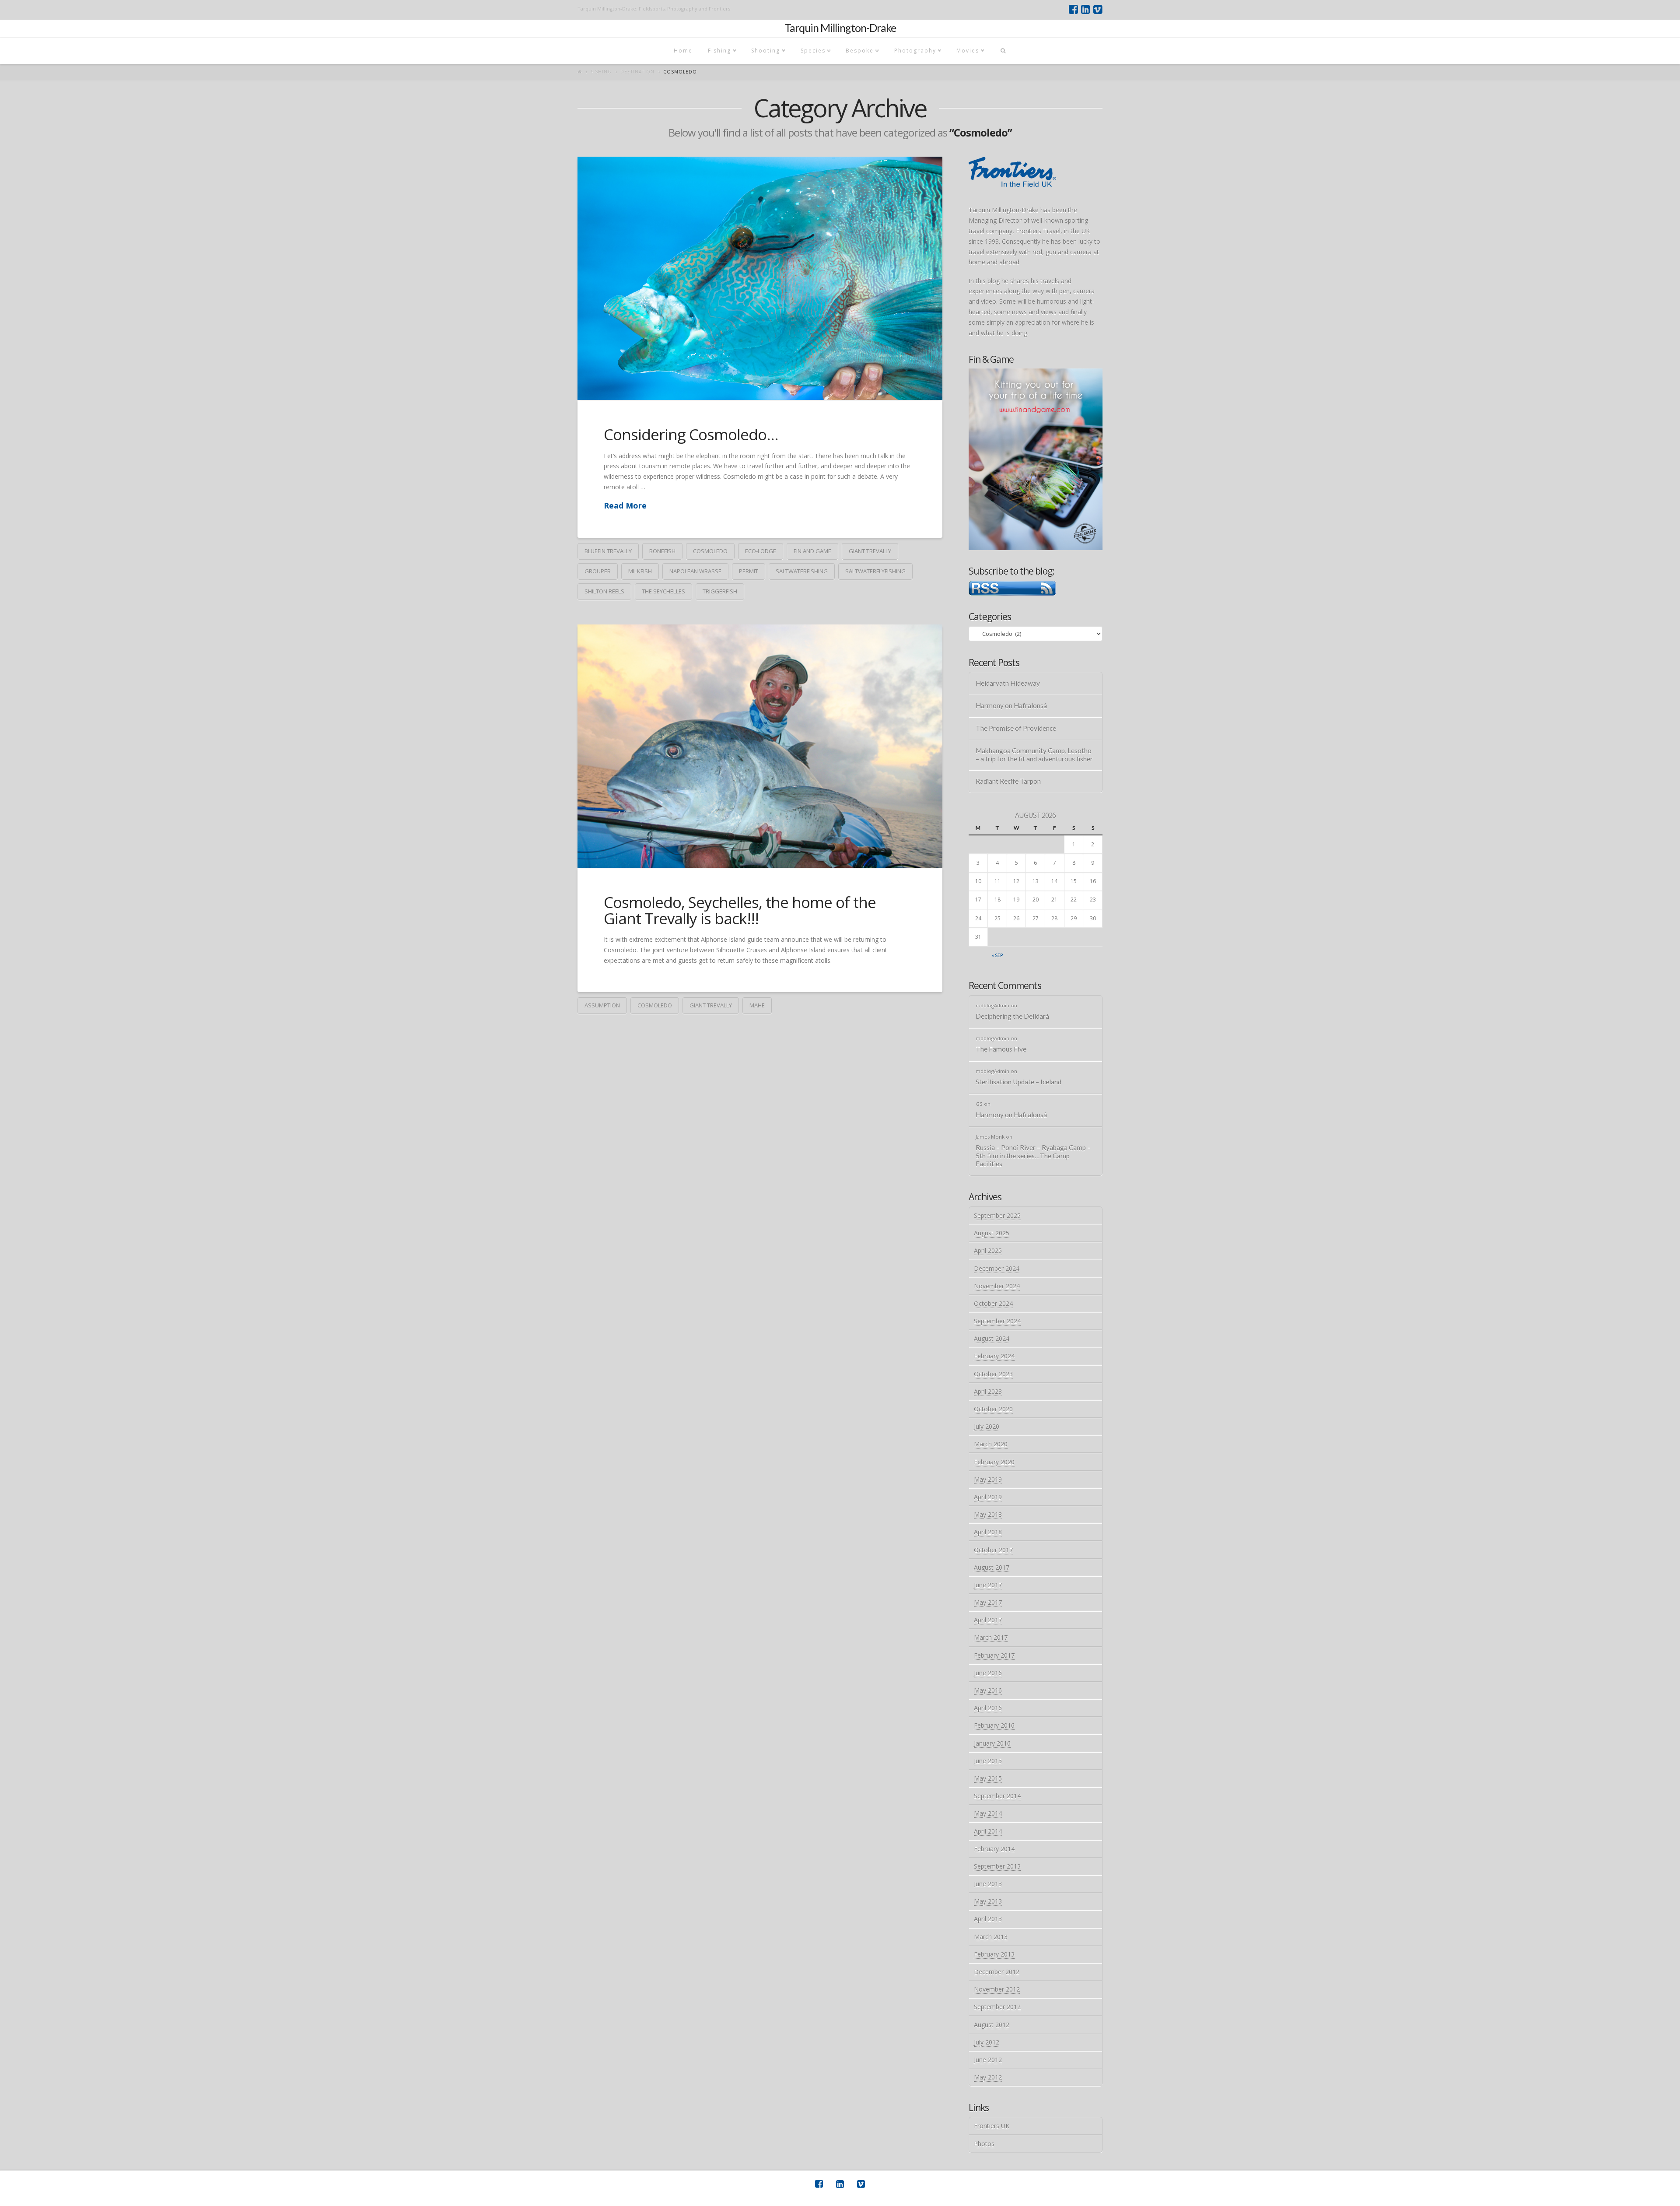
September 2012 (997, 2007)
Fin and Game (812, 551)
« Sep (997, 955)
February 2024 (994, 1356)
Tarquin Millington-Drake (840, 28)
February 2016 (994, 1725)
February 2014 (994, 1849)
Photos (984, 2144)
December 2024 (997, 1268)
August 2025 (992, 1233)
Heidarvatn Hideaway (1008, 683)
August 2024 (992, 1338)
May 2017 (988, 1602)
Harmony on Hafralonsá (1011, 705)
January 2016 (992, 1743)
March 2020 (991, 1444)
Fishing (601, 72)
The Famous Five (1001, 1049)
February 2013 (994, 1954)
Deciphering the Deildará (1012, 1016)
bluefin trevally (608, 551)
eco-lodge (761, 551)
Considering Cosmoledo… (691, 434)
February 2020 (994, 1462)
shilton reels (604, 591)
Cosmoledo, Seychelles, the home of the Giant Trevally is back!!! (740, 910)
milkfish (640, 571)
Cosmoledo (710, 551)
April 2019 (988, 1497)
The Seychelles (663, 591)
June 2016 (988, 1673)
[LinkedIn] (1086, 10)
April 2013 (988, 1919)
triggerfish (720, 591)
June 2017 (988, 1585)
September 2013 (997, 1866)
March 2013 (991, 1937)
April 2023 (988, 1391)
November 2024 (997, 1286)
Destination (637, 72)
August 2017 (992, 1567)
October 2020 (993, 1409)
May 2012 (988, 2077)
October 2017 (993, 1550)
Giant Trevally (870, 551)
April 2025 (988, 1250)
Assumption (602, 1005)
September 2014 (997, 1796)
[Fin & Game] (1036, 458)
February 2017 (994, 1655)
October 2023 (993, 1374)
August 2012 (992, 2025)
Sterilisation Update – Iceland (1018, 1082)
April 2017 (988, 1620)
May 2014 (988, 1813)
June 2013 (988, 1884)
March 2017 (991, 1637)
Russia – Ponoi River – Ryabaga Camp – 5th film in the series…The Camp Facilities (1033, 1156)
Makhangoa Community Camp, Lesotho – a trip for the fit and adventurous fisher (1034, 755)
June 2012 (988, 2060)
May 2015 (988, 1778)
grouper (598, 571)
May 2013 (988, 1901)
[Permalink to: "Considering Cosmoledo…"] (760, 278)
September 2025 (997, 1215)
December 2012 (997, 1972)
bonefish (662, 551)
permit (749, 571)
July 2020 (987, 1426)
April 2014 (988, 1831)
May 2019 (988, 1479)
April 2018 (988, 1532)
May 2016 (988, 1690)
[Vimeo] (1098, 10)
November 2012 (997, 1989)
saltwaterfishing (802, 571)
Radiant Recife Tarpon (1008, 781)
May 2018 (988, 1514)
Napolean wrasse (695, 571)
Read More (625, 505)
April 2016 (988, 1708)
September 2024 (997, 1321)
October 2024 (993, 1303)
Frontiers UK (992, 2126)
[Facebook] (1073, 10)
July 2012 (987, 2042)
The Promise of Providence (1016, 728)
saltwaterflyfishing (875, 571)
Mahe (757, 1005)
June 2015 (988, 1761)
